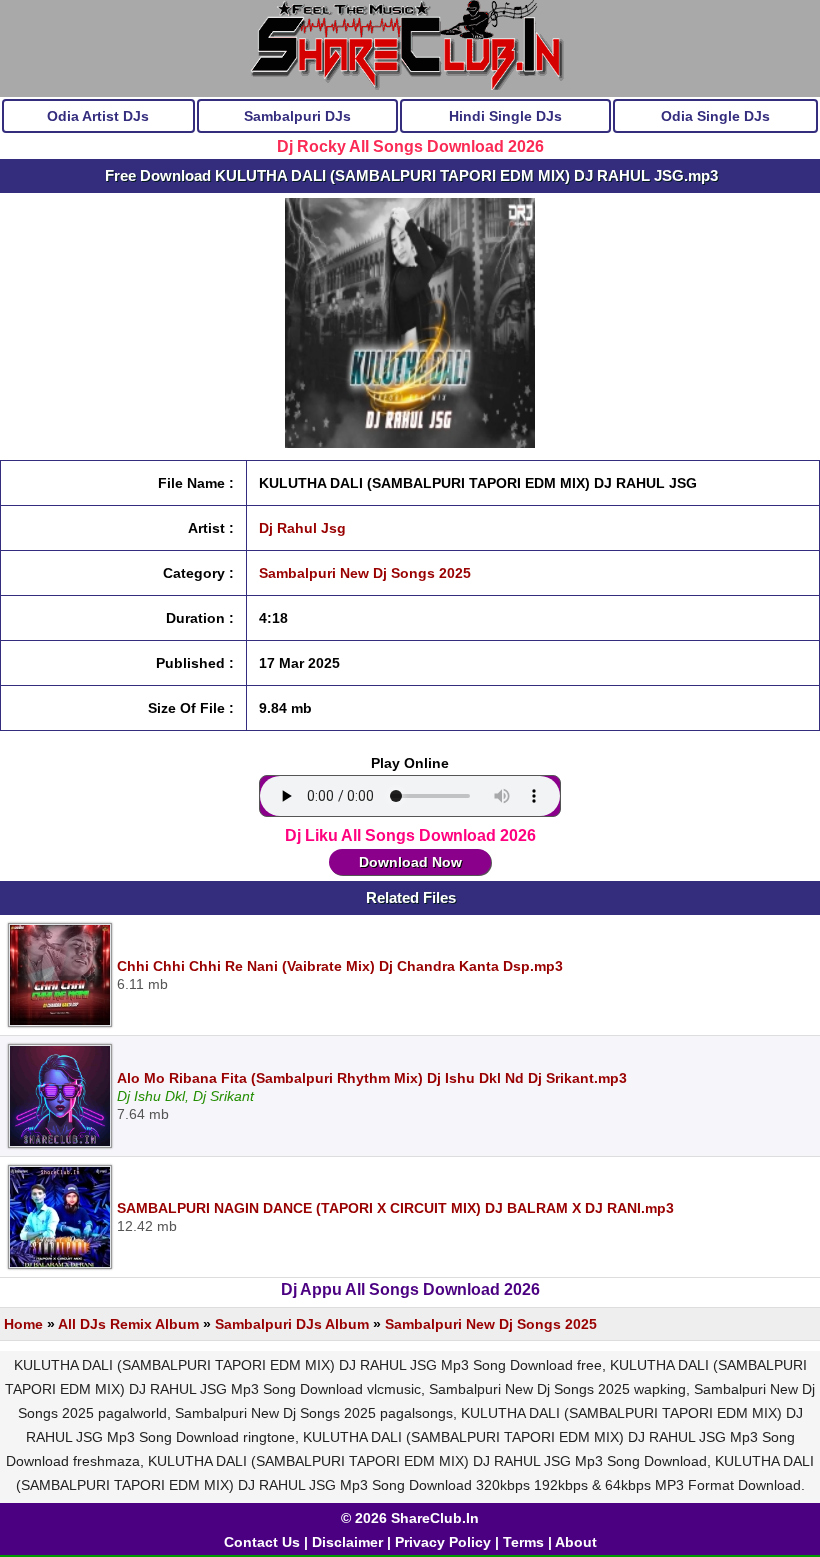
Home (23, 1324)
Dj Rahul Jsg (302, 528)
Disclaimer (347, 1542)
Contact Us (262, 1542)
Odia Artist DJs (98, 116)
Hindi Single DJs (505, 116)
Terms (523, 1542)
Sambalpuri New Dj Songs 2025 (365, 573)
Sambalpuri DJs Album (292, 1324)
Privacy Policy (443, 1542)
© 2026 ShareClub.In (410, 1518)
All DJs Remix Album (128, 1324)
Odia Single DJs (715, 116)
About (576, 1542)
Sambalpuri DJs (297, 116)
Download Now (410, 862)
